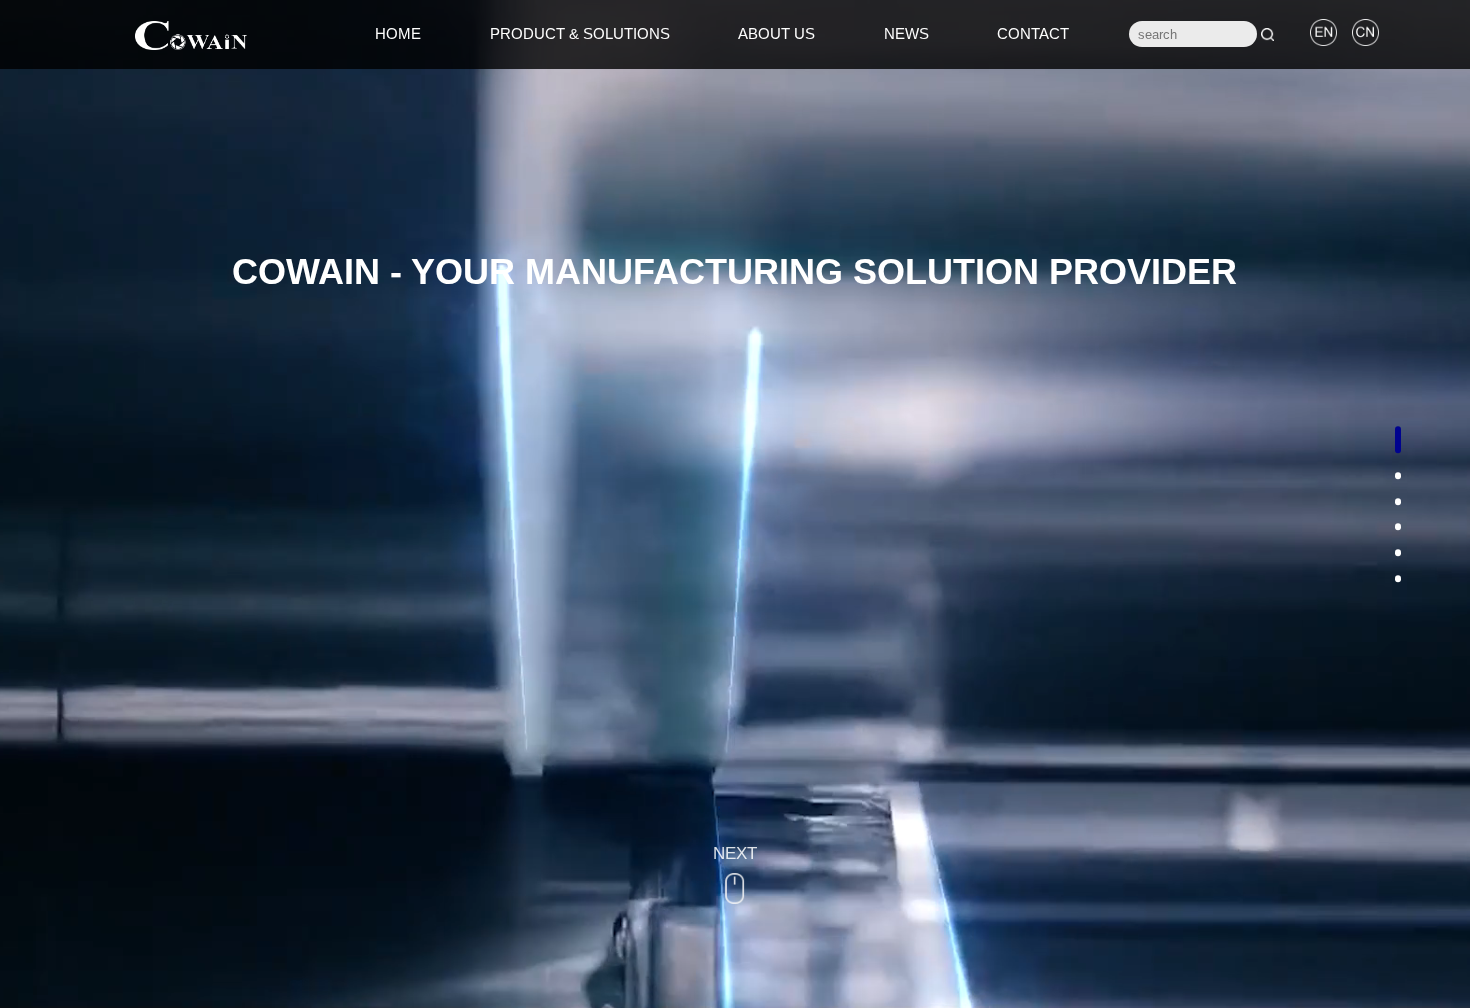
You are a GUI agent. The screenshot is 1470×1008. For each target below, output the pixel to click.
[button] (1398, 439)
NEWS (906, 33)
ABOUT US (776, 33)
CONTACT (1033, 33)
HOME (398, 33)
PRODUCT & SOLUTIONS (580, 33)
